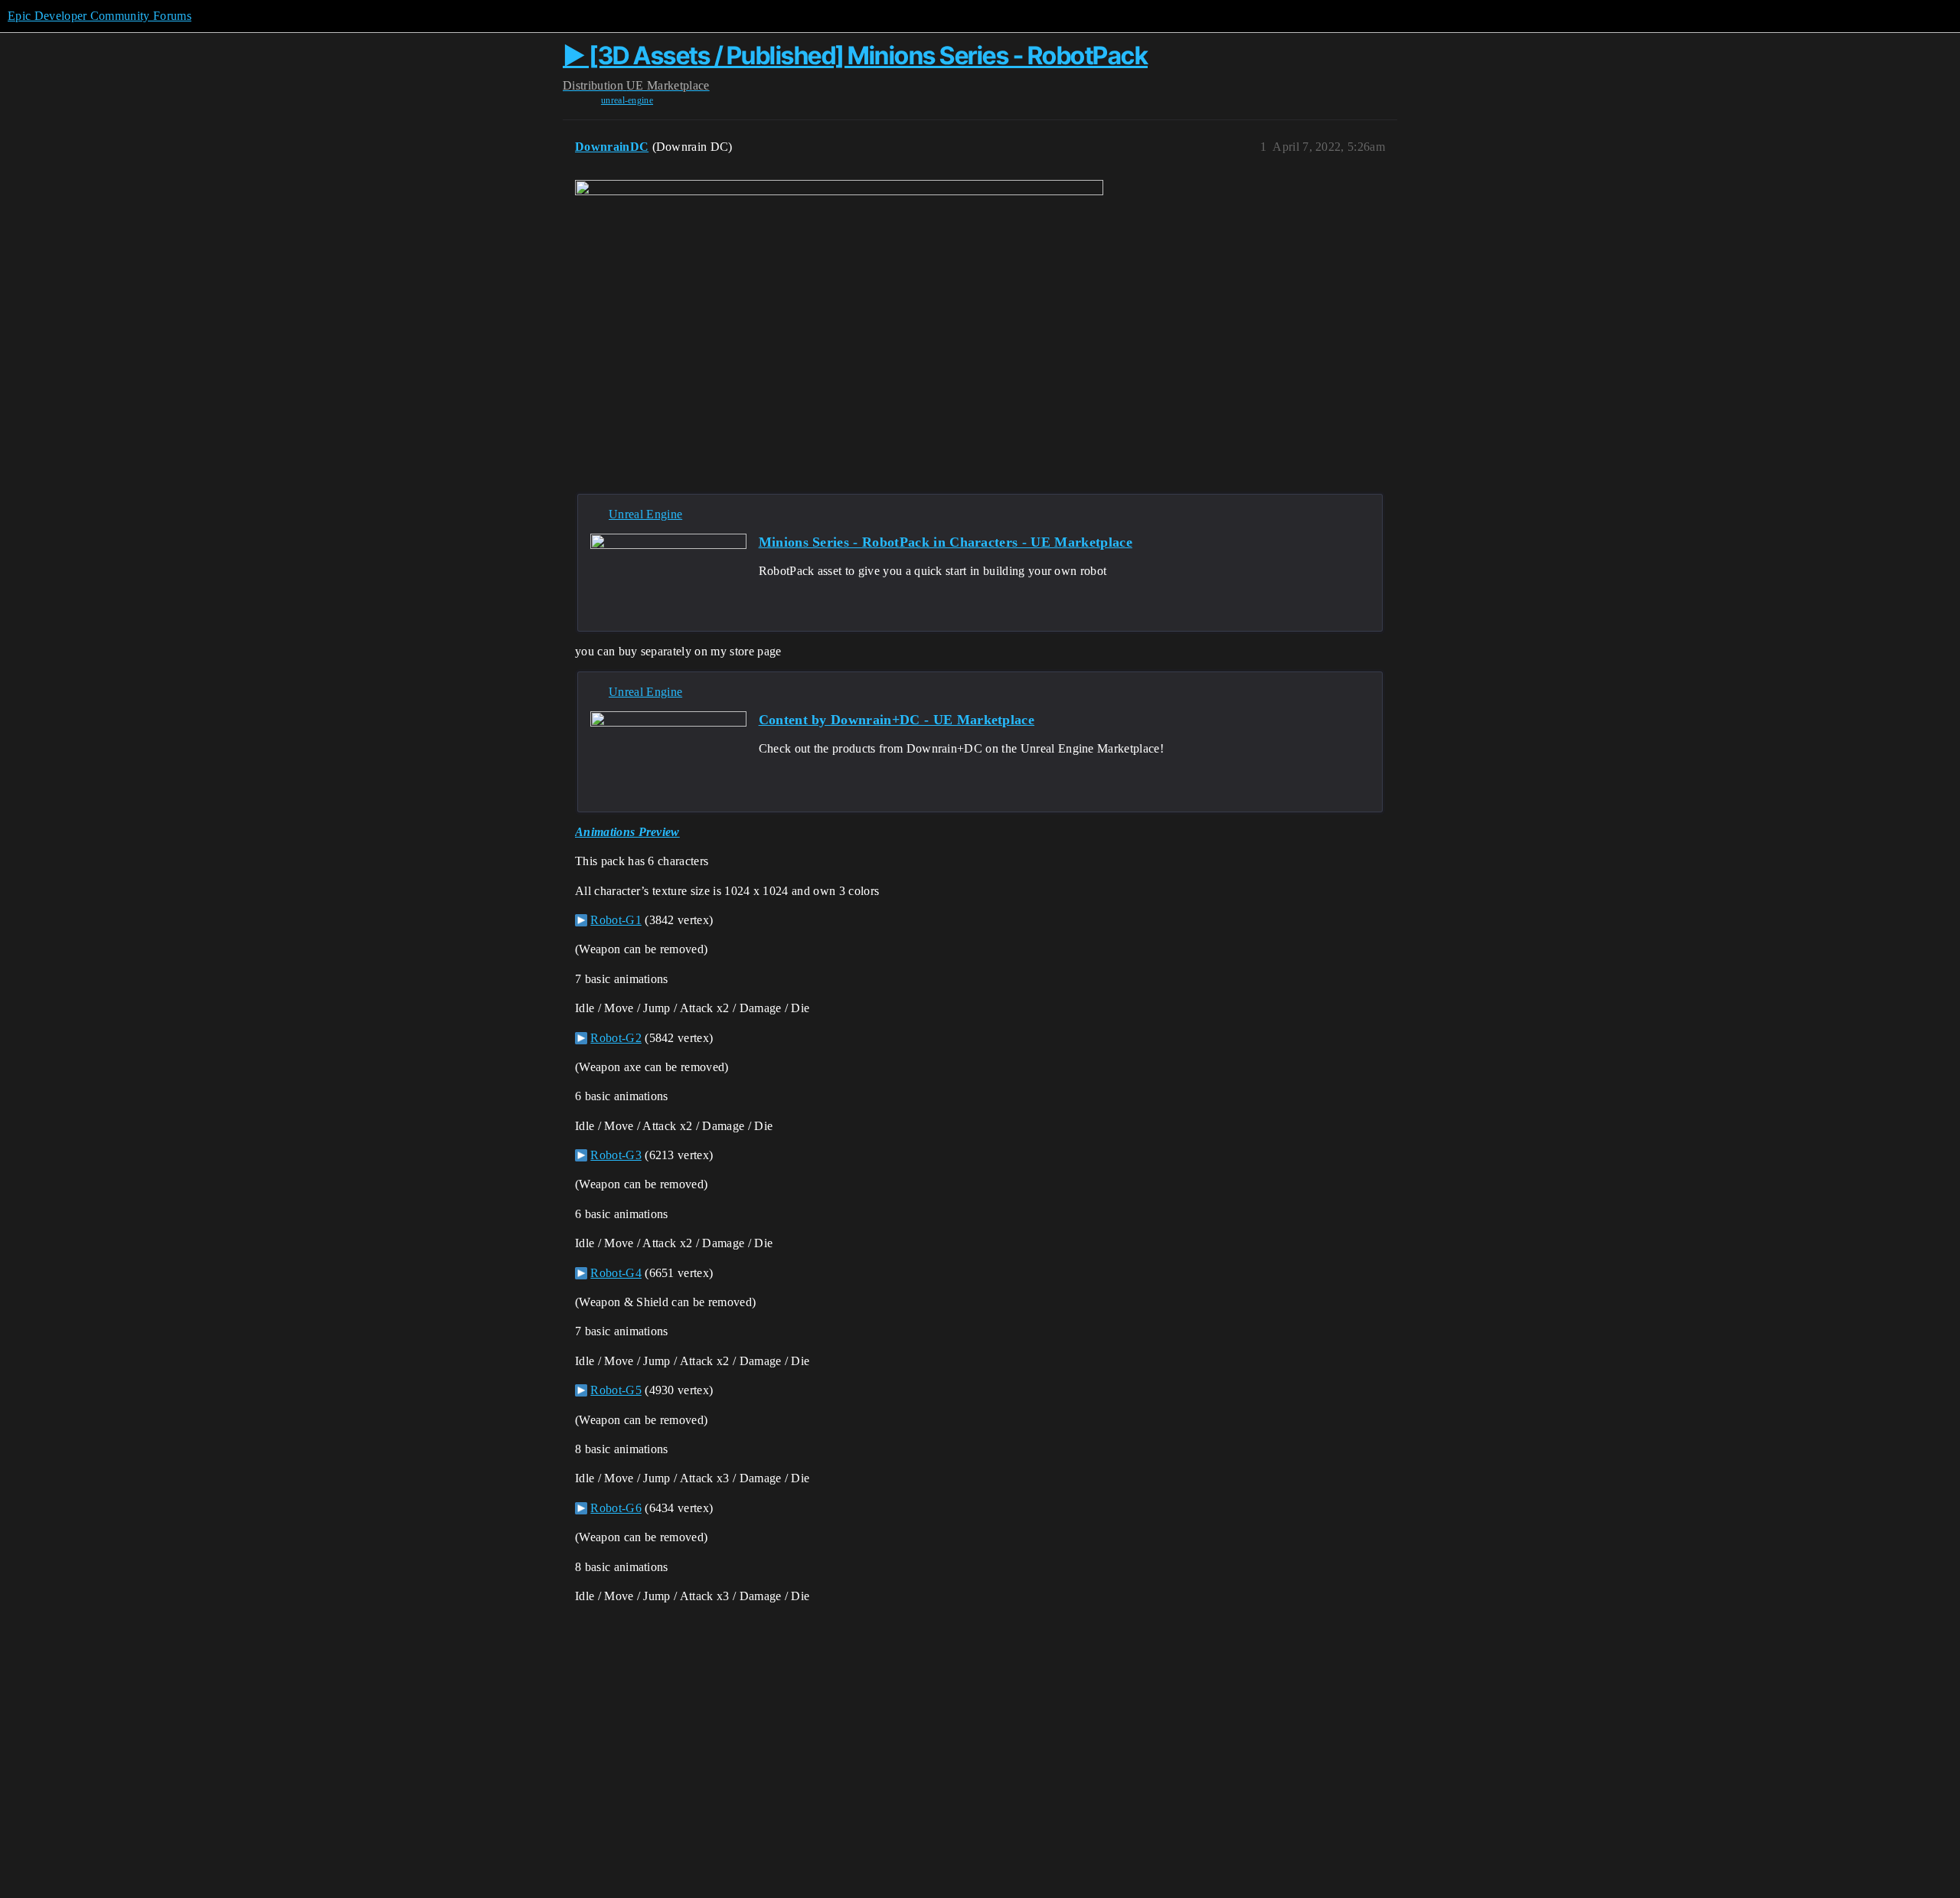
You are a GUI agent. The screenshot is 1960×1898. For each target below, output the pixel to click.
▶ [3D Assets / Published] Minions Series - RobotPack (855, 56)
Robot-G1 (616, 920)
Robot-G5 (616, 1390)
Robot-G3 (616, 1155)
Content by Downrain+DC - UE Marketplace (897, 720)
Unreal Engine (645, 514)
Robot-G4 (616, 1273)
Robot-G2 (616, 1038)
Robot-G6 (616, 1508)
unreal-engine (627, 100)
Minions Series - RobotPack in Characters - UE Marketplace (946, 542)
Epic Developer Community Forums (100, 16)
